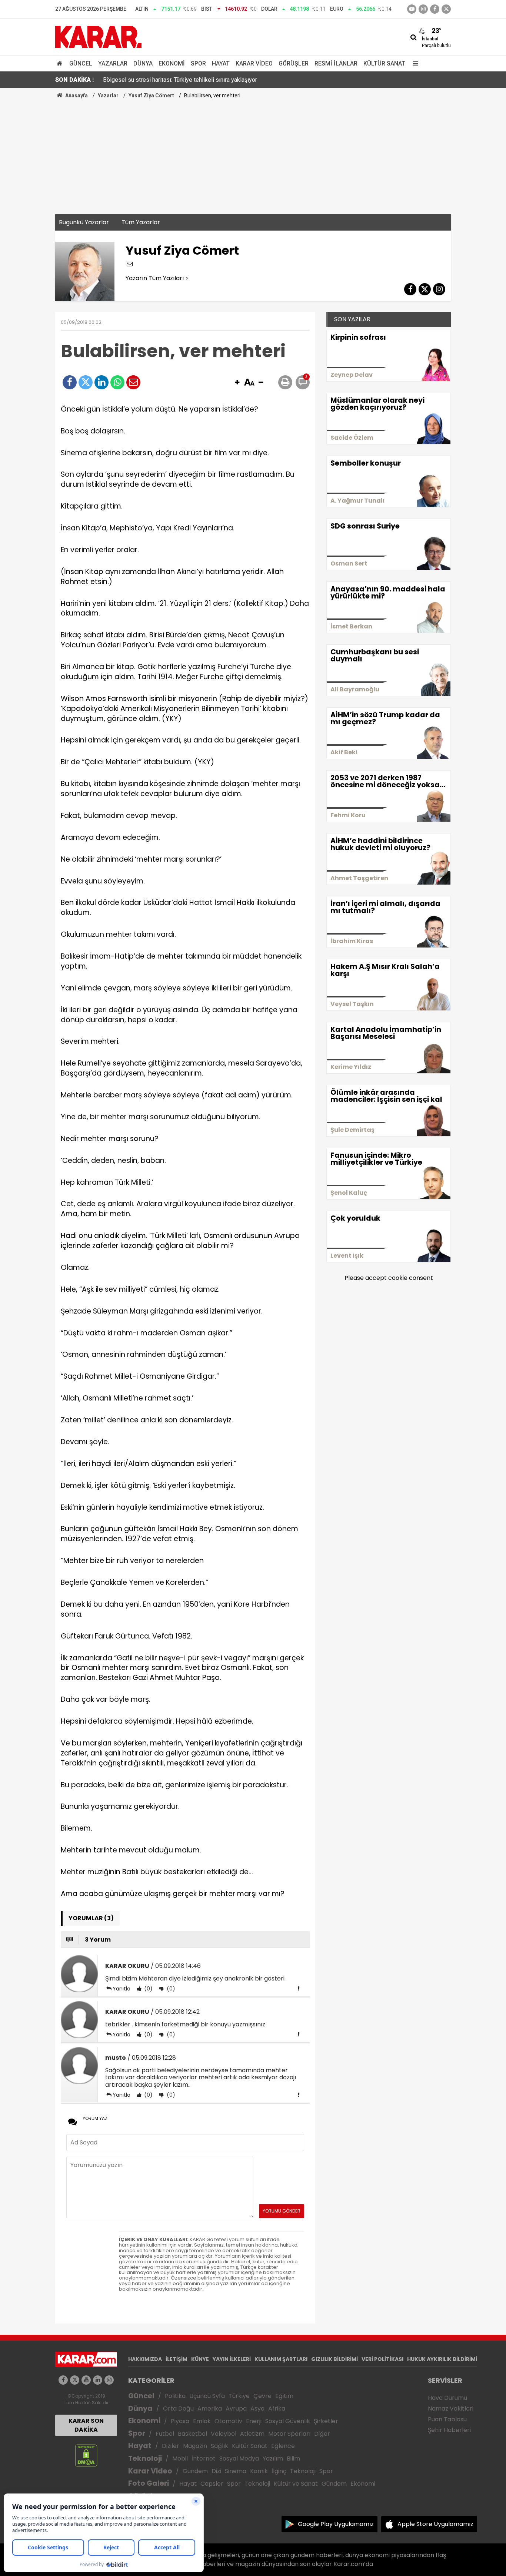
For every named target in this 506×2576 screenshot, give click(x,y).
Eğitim (284, 2396)
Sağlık (219, 2446)
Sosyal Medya (239, 2458)
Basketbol (192, 2434)
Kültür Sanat (384, 63)
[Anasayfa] (61, 63)
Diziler (171, 2446)
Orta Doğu (178, 2409)
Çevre (262, 2396)
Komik (259, 2471)
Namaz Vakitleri (451, 2409)
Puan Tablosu (447, 2419)
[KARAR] (98, 36)
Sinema (236, 2471)
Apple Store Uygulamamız (435, 2524)
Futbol (165, 2434)
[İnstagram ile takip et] (423, 9)
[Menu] (414, 63)
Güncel (81, 63)
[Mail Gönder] (133, 382)
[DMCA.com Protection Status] (86, 2455)
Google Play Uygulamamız (336, 2524)
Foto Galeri (149, 2483)
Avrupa (236, 2409)
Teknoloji (145, 2458)
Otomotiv (228, 2421)
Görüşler (294, 63)
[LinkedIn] (101, 382)
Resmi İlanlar (336, 63)
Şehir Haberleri (449, 2430)
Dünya (143, 63)
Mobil (180, 2458)
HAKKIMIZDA (145, 2359)
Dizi (216, 2471)
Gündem (195, 2471)
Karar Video (254, 63)
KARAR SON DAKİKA (86, 2425)
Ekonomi (172, 63)
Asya (257, 2409)
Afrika (277, 2409)
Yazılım (273, 2458)
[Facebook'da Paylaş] (70, 382)
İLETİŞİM (177, 2359)
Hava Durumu (447, 2398)
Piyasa (180, 2421)
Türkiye (239, 2396)
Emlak (202, 2421)
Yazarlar (113, 63)
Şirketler (326, 2421)
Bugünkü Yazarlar (84, 222)
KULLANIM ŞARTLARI (281, 2359)
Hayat (221, 63)
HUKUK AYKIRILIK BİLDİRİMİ (442, 2359)
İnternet (204, 2458)
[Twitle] (86, 382)
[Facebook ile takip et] (435, 9)
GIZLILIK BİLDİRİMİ (334, 2359)
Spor (198, 63)
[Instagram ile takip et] (109, 2380)
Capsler (212, 2484)
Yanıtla (121, 1989)
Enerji (254, 2421)
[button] (237, 383)
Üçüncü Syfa (207, 2396)
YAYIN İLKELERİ (232, 2359)
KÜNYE (200, 2359)
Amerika (210, 2409)
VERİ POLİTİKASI (382, 2359)
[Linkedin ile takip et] (98, 2380)
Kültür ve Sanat (296, 2484)
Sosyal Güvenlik (288, 2421)
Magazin (195, 2446)
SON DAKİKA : (75, 80)
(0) (148, 1989)
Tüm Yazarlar (141, 222)
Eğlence (283, 2446)
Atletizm (252, 2434)
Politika (175, 2396)
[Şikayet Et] (299, 1988)
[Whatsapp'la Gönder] (117, 382)
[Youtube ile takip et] (412, 9)
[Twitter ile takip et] (446, 9)
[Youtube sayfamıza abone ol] (86, 2380)
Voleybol (224, 2434)
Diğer (322, 2434)
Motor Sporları (289, 2434)
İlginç (279, 2471)
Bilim (293, 2458)
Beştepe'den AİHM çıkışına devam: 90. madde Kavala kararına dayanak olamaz (203, 81)
